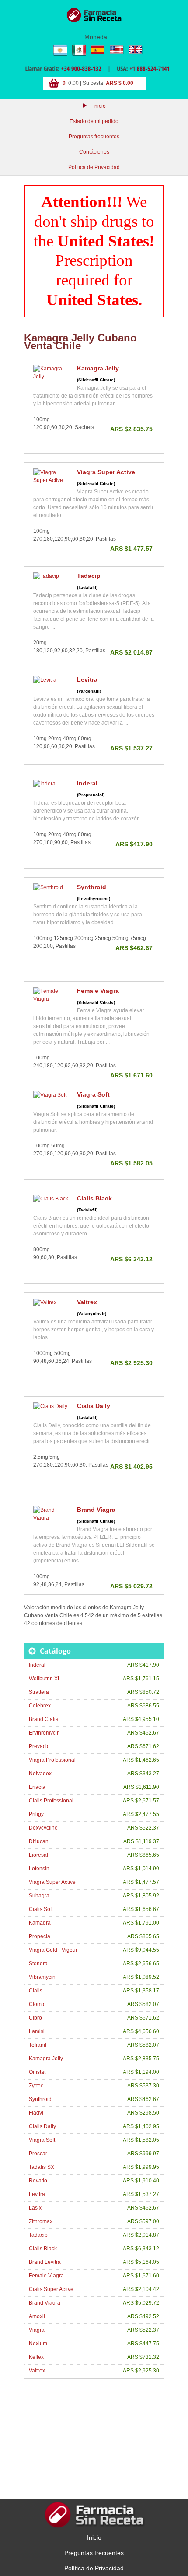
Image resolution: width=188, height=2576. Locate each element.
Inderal (87, 783)
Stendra (38, 1964)
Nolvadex (40, 1774)
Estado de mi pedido (94, 121)
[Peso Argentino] (60, 49)
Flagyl (36, 2113)
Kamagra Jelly (98, 368)
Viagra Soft (93, 1094)
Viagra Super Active (106, 472)
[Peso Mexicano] (79, 49)
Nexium (38, 2344)
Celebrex (40, 1706)
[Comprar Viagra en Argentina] (94, 15)
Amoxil (37, 2316)
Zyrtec (36, 2086)
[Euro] (97, 49)
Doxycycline (43, 1828)
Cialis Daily (94, 1406)
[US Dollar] (116, 49)
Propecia (40, 1936)
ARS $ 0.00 (120, 83)
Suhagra (39, 1896)
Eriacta (37, 1787)
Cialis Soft (41, 1909)
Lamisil (37, 2031)
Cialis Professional (51, 1801)
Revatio (38, 2181)
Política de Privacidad (94, 167)
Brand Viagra (96, 1510)
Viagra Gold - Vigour (53, 1950)
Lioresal (38, 1855)
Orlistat (37, 2072)
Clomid (37, 2004)
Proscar (38, 2154)
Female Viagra (98, 991)
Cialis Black (94, 1198)
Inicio (99, 106)
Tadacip (89, 576)
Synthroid (92, 887)
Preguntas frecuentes (94, 137)
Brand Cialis (44, 1719)
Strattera (39, 1692)
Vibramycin (42, 1977)
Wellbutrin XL (45, 1679)
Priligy (36, 1814)
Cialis (36, 1991)
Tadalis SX (42, 2167)
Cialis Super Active (51, 2289)
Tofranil (38, 2045)
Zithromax (41, 2221)
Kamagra (40, 1923)
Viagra (37, 2330)
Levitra (87, 679)
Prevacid (39, 1746)
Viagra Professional (52, 1760)
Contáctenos (94, 152)
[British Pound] (135, 49)
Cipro (35, 2018)
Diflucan (39, 1841)
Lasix (35, 2208)
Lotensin (39, 1869)
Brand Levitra (45, 2262)
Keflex (36, 2357)
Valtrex (87, 1302)
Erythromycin (44, 1733)
